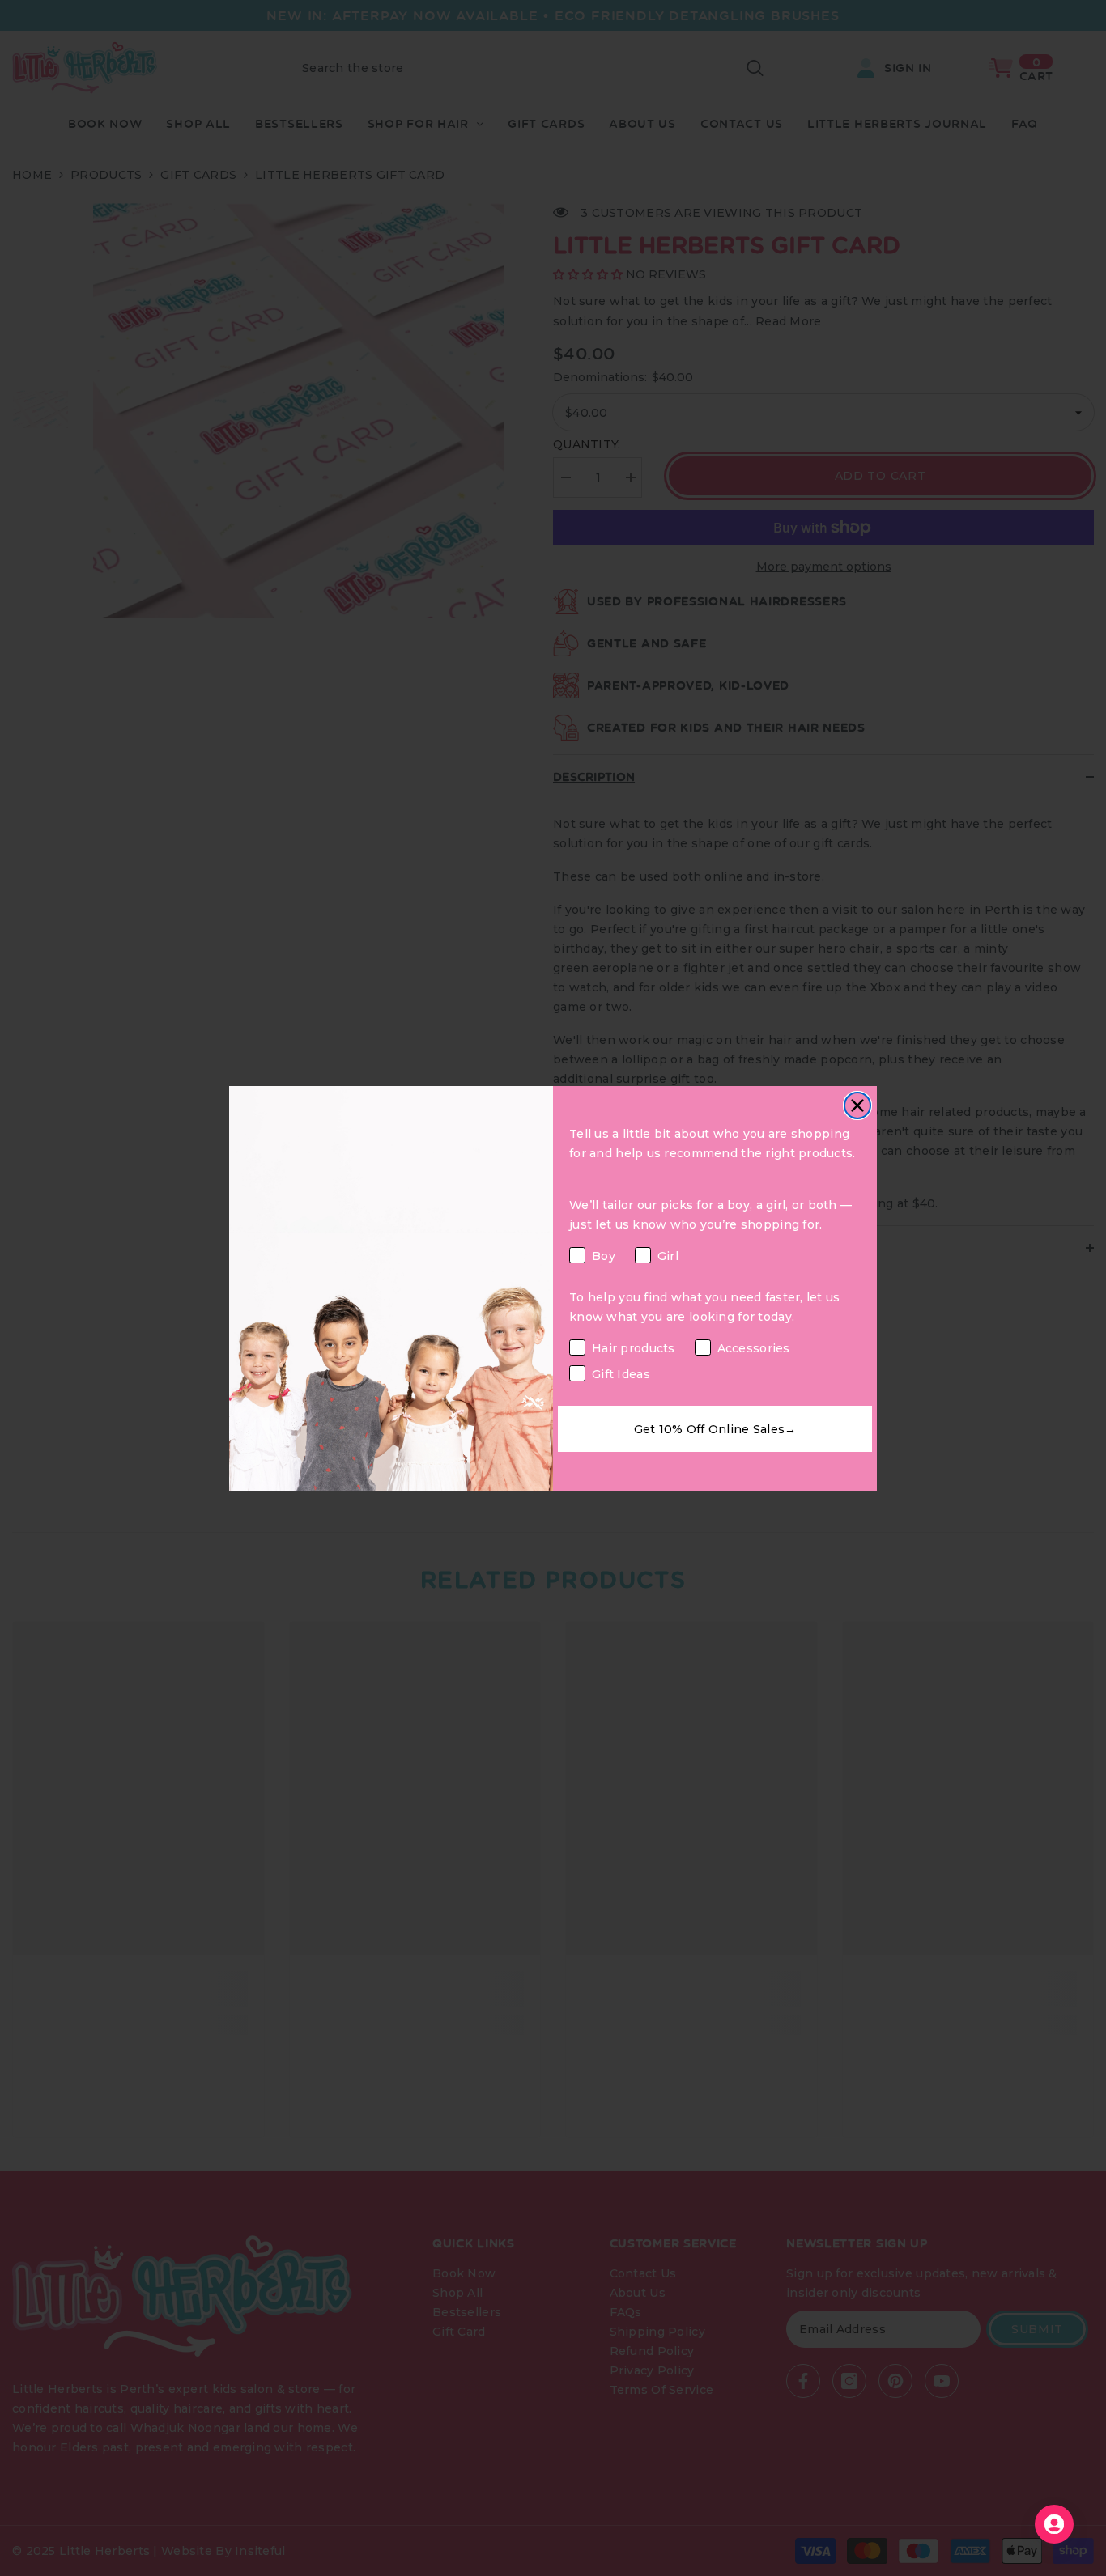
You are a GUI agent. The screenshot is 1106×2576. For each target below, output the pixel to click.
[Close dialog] (857, 1106)
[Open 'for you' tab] (1054, 2524)
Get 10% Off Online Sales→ (715, 1429)
